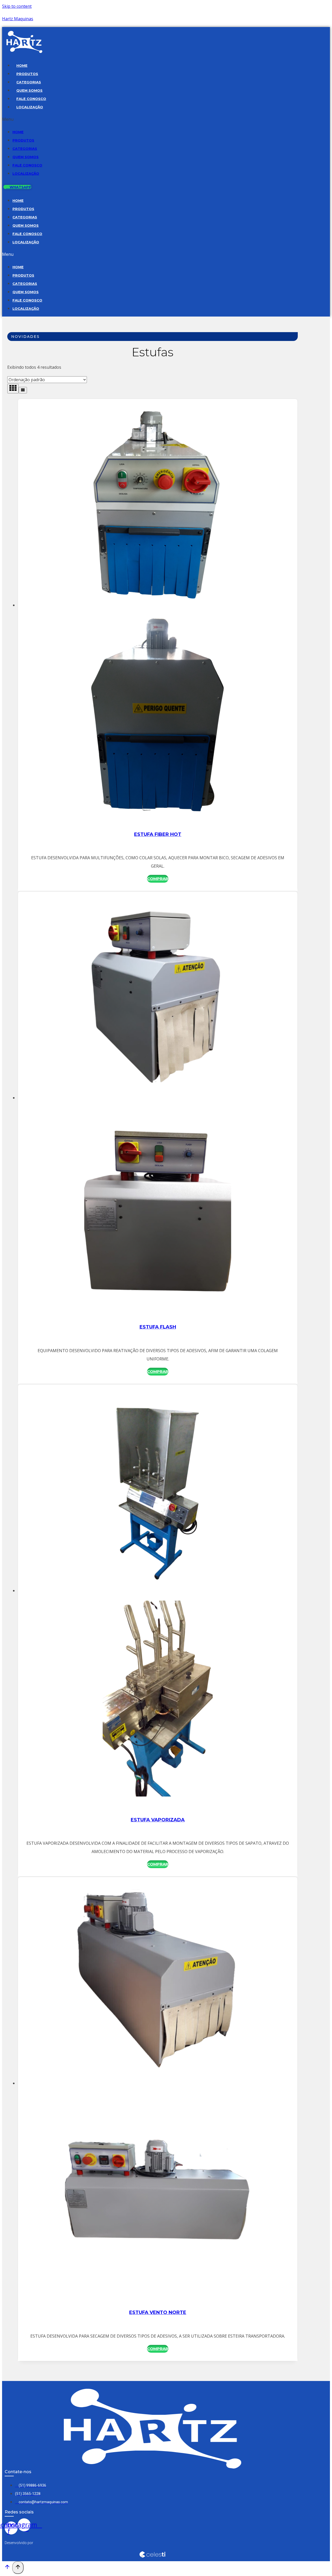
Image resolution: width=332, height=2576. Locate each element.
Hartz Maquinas (18, 19)
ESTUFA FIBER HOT (158, 834)
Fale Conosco (31, 99)
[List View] (23, 390)
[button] (126, 119)
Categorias (29, 82)
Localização (30, 107)
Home (22, 65)
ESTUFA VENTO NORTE (158, 2312)
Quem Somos (29, 90)
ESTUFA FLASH (158, 1327)
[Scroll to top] (7, 2568)
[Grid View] (13, 389)
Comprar (158, 879)
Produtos (27, 74)
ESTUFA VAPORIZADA (158, 1820)
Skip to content (17, 6)
